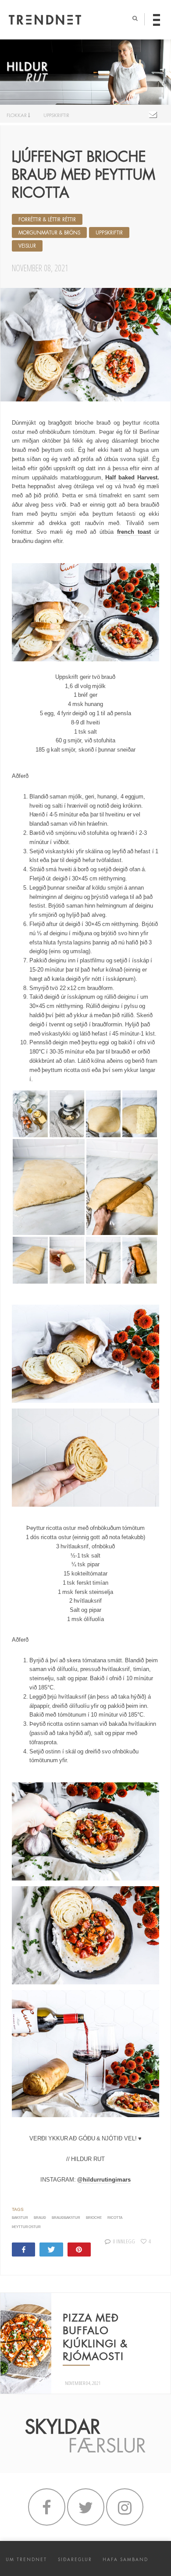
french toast (134, 532)
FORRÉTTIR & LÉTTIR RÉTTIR (47, 220)
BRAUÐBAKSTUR (66, 2218)
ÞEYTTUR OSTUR (26, 2227)
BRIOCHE (94, 2218)
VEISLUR (27, 246)
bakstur (20, 2218)
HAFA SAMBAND (125, 2560)
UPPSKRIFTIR (56, 115)
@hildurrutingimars (104, 2180)
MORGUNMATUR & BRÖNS (49, 233)
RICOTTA (115, 2218)
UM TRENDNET (26, 2560)
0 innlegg (124, 2241)
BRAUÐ (40, 2218)
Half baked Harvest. (132, 477)
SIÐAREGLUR (75, 2560)
